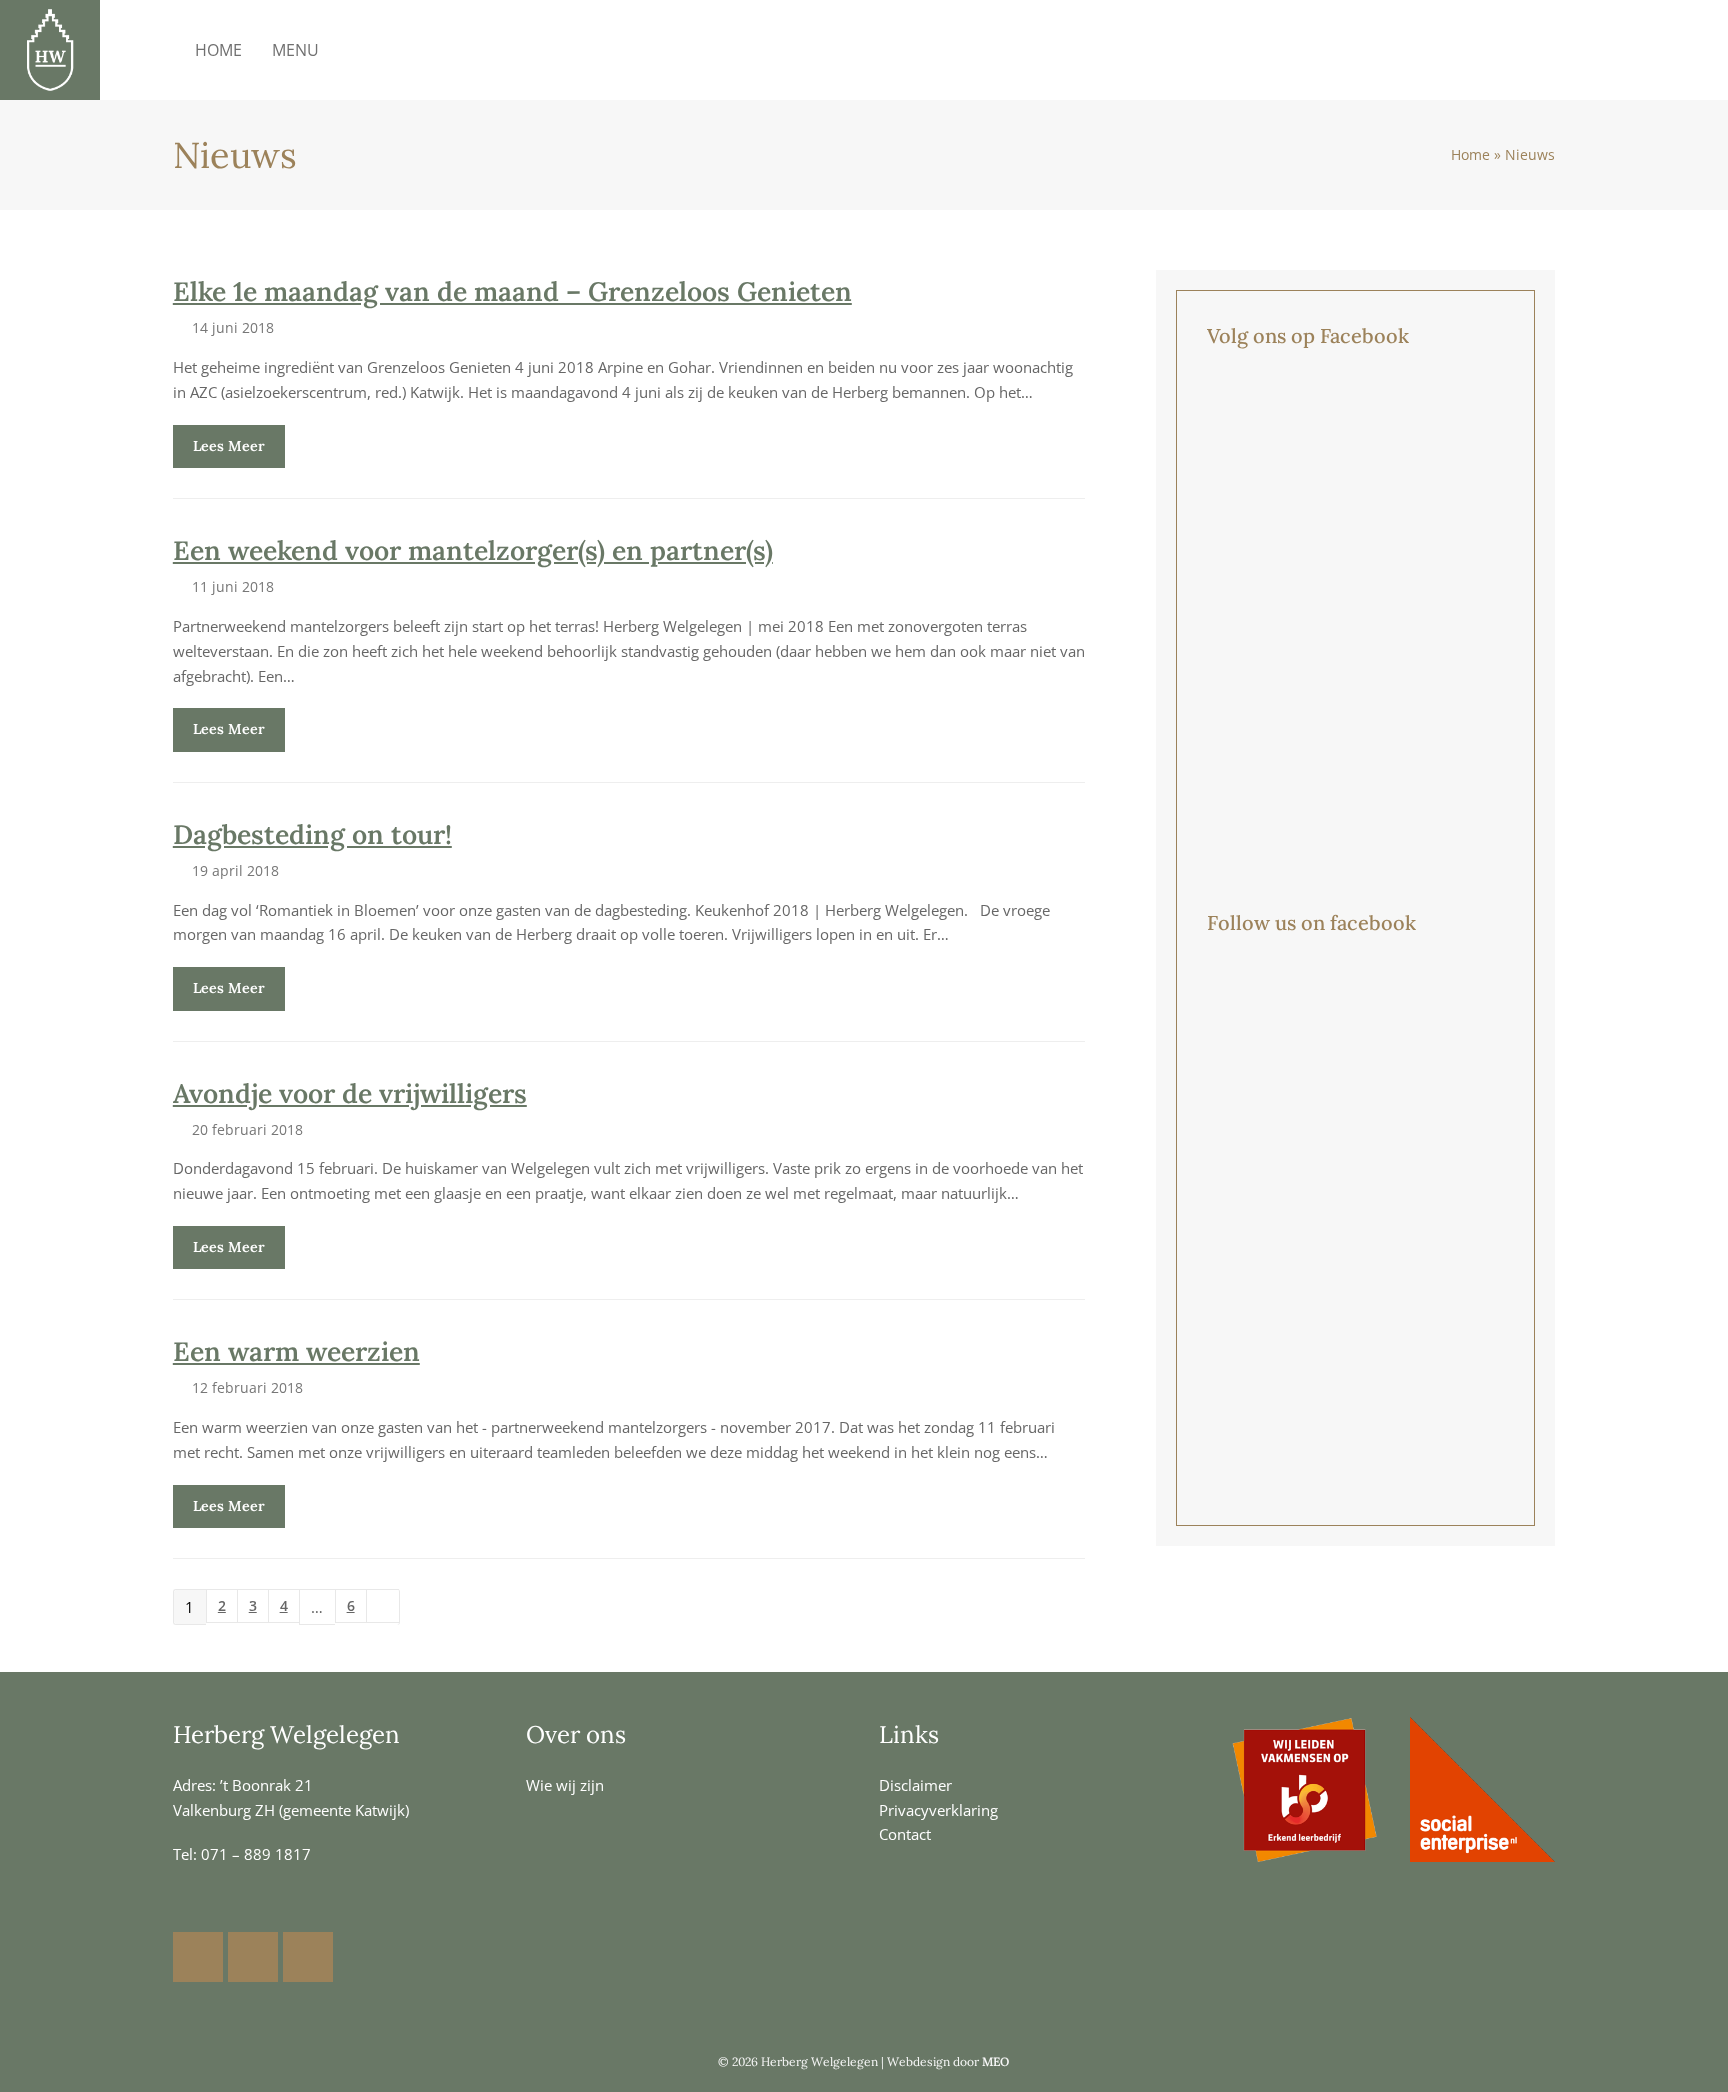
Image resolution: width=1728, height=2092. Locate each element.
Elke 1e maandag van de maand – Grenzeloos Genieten (512, 291)
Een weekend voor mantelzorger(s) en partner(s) (473, 550)
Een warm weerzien (296, 1351)
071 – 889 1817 (256, 1854)
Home (1470, 155)
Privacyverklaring (938, 1810)
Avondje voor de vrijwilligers (350, 1093)
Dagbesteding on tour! (312, 834)
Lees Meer (229, 446)
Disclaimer (915, 1785)
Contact (905, 1834)
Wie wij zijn (565, 1785)
